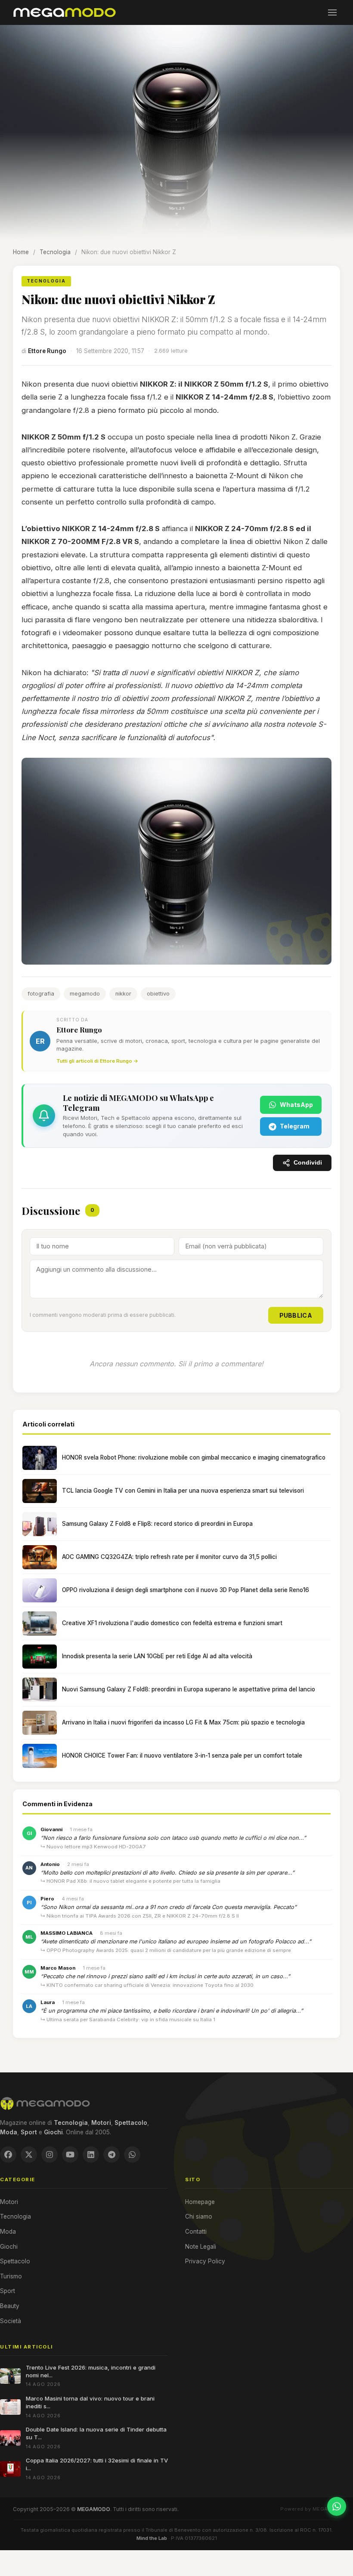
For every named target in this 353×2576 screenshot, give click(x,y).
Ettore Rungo (47, 351)
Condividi (308, 1163)
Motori (9, 2202)
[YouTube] (70, 2155)
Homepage (200, 2202)
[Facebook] (8, 2155)
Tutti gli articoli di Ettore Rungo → (97, 1061)
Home (21, 252)
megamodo (85, 994)
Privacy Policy (205, 2261)
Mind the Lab (152, 2538)
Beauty (10, 2306)
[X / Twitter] (29, 2155)
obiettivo (158, 994)
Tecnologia (55, 252)
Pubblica (296, 1315)
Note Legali (201, 2247)
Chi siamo (199, 2216)
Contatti (196, 2232)
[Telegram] (111, 2155)
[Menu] (332, 12)
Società (11, 2321)
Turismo (11, 2276)
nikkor (123, 994)
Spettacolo (15, 2261)
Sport (8, 2291)
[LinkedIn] (91, 2155)
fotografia (41, 994)
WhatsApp (296, 1105)
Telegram (295, 1126)
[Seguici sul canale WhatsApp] (337, 2506)
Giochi (9, 2247)
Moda (8, 2232)
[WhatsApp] (132, 2155)
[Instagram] (50, 2155)
